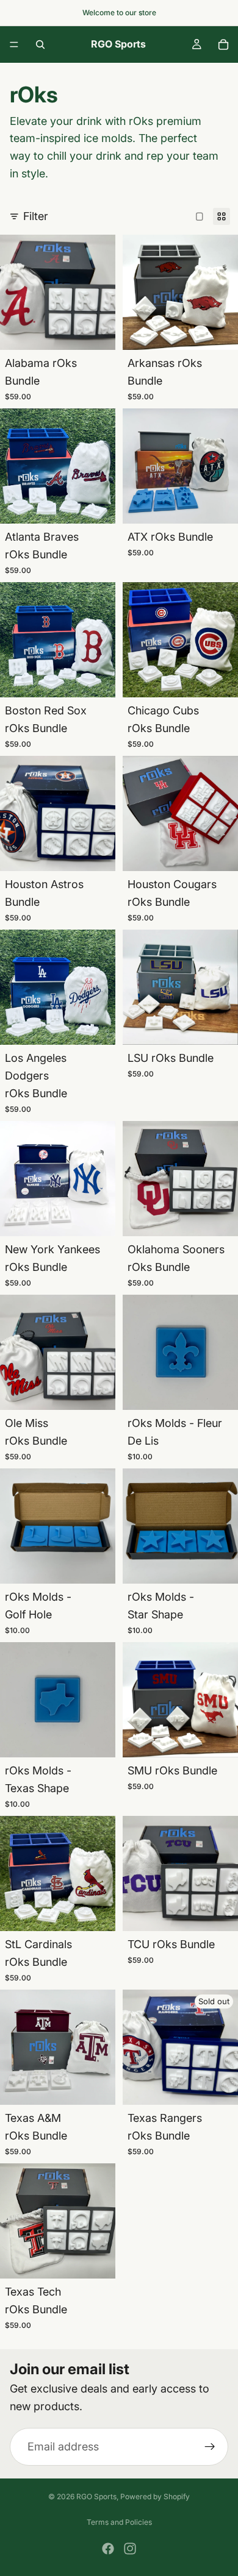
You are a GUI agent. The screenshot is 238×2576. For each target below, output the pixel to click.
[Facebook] (108, 2549)
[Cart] (223, 44)
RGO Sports (96, 2496)
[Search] (40, 44)
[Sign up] (210, 2447)
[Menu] (14, 44)
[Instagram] (130, 2549)
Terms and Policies (119, 2522)
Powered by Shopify (155, 2496)
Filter (36, 216)
